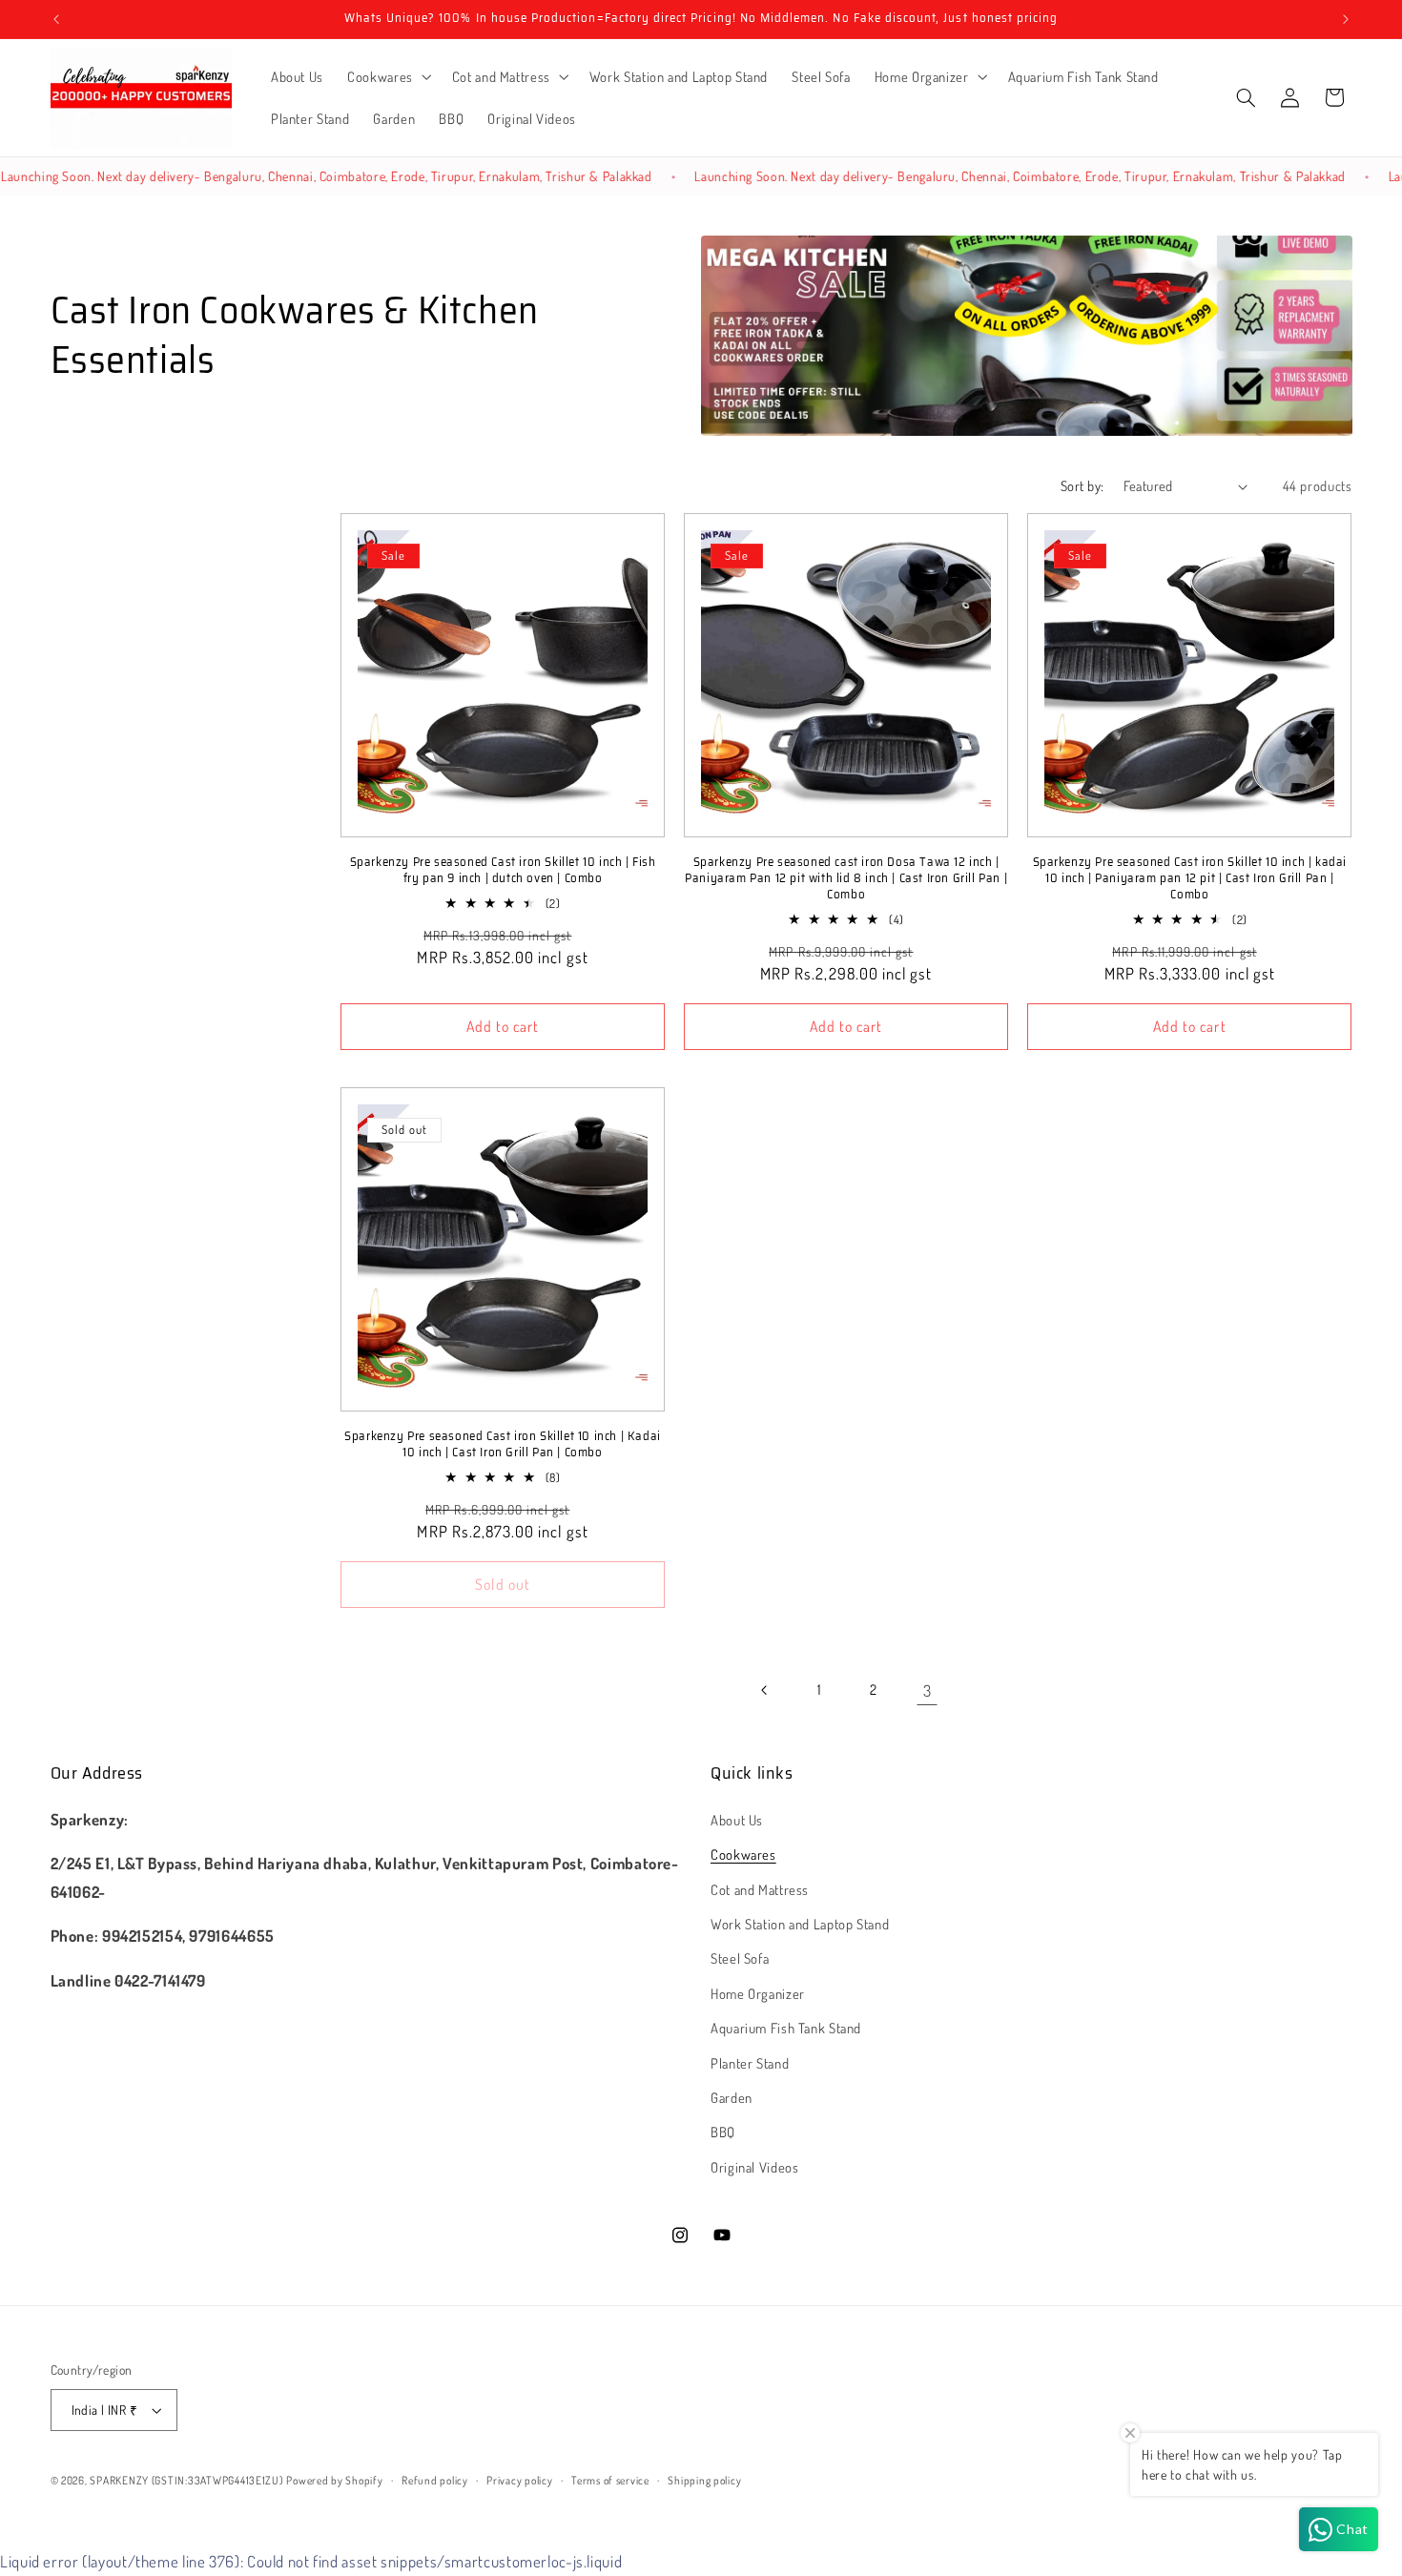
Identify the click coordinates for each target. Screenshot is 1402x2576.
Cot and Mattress (760, 1888)
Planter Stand (750, 2062)
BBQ (723, 2132)
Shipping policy (704, 2480)
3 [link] (928, 1690)
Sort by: (1082, 485)
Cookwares (743, 1853)
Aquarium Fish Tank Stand (786, 2027)
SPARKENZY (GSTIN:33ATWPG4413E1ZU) (186, 2480)
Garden (732, 2096)
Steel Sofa (740, 1958)
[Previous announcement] (56, 19)
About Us (737, 1819)
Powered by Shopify (334, 2480)
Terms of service (610, 2480)
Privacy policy (519, 2480)
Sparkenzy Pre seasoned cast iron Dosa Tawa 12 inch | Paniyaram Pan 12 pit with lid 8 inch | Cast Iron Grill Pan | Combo (846, 879)
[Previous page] (765, 1690)
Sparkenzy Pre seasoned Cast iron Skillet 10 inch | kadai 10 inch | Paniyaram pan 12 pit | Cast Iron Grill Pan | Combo (1190, 879)
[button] (388, 76)
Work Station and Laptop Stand (800, 1923)
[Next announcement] (1346, 19)
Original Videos (754, 2166)
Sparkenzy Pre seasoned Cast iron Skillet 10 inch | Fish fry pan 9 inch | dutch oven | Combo (503, 871)
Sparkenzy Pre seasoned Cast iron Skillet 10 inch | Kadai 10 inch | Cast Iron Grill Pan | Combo (503, 1445)
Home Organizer (758, 1992)
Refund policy (435, 2480)
